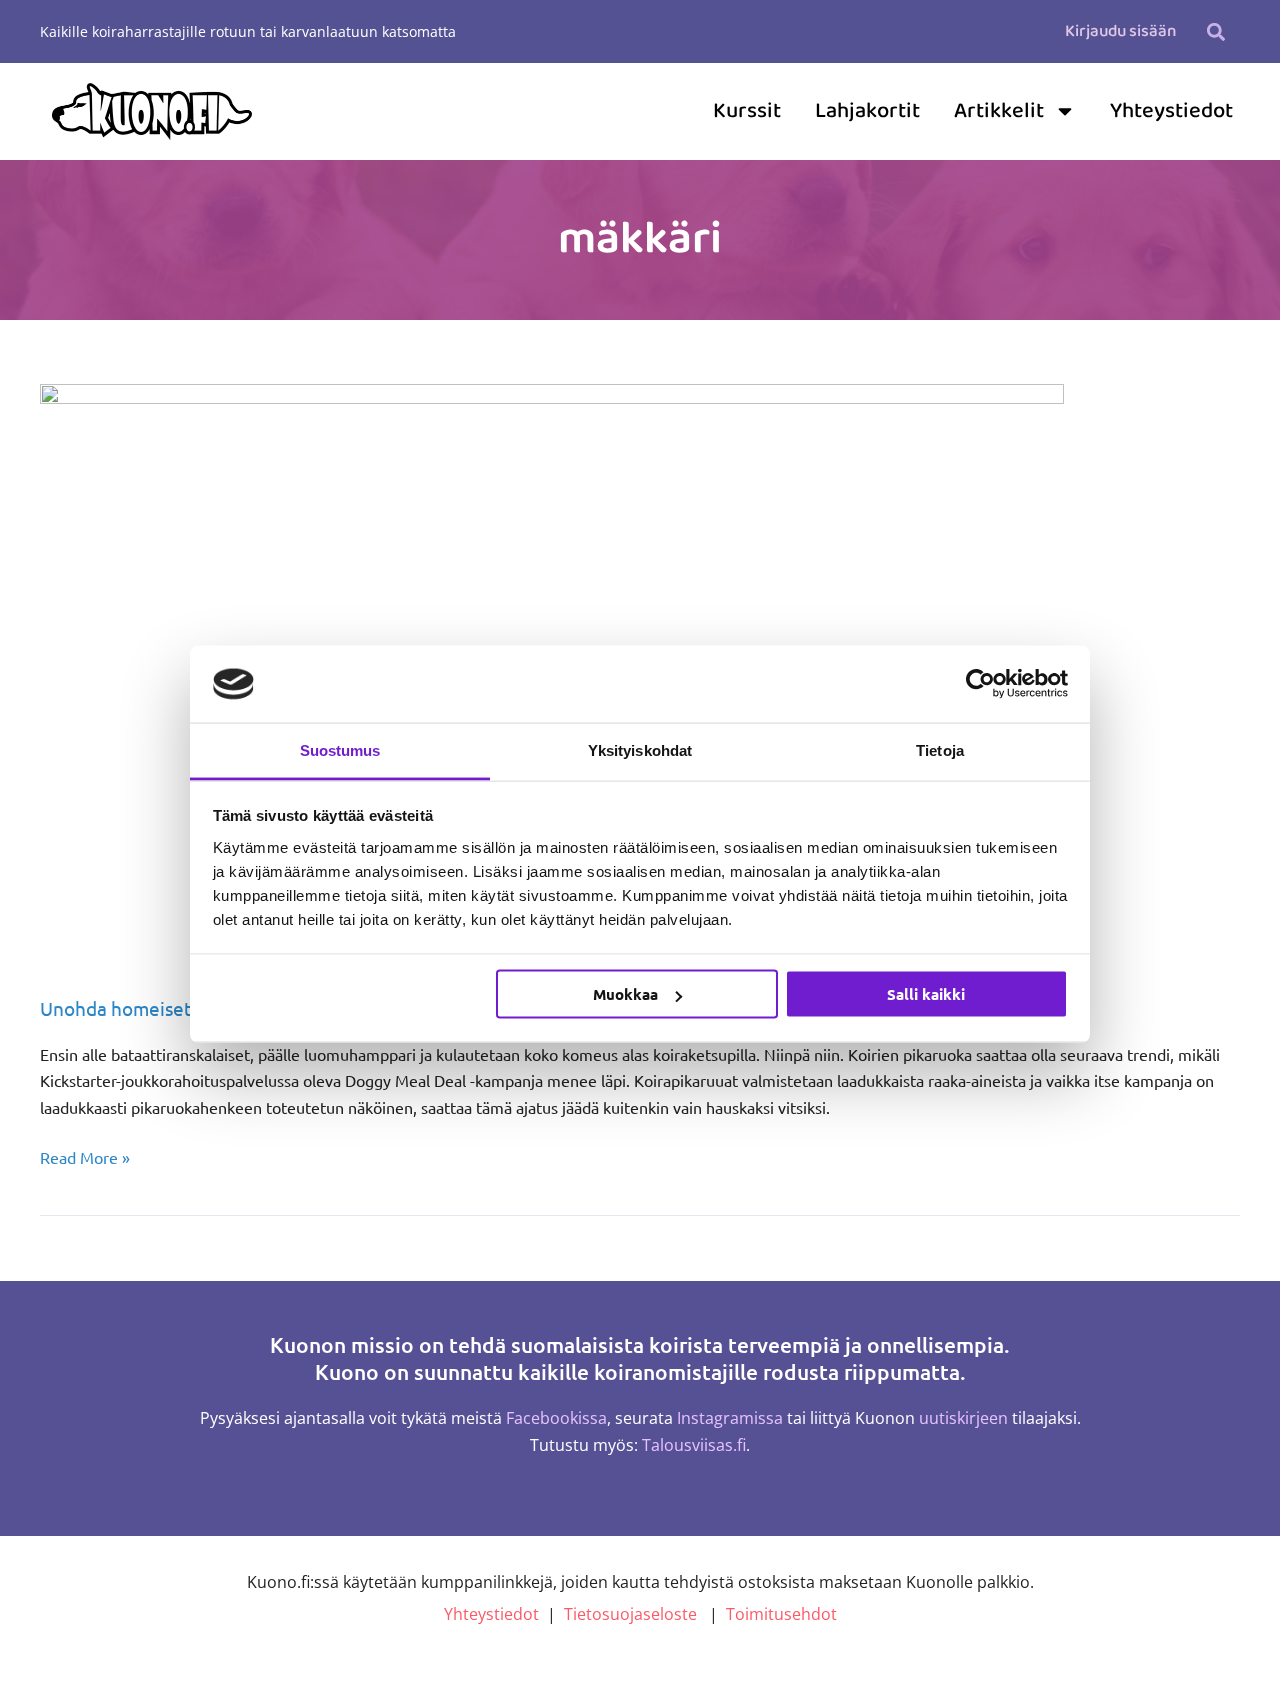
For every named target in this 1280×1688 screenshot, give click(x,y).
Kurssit (747, 111)
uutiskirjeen (963, 1418)
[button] (1215, 31)
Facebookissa (556, 1418)
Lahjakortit (867, 111)
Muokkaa (625, 994)
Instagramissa (730, 1418)
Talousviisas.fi (694, 1445)
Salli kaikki (926, 994)
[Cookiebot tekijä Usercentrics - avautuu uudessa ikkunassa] (980, 684)
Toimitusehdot (781, 1614)
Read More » (85, 1155)
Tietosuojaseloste (630, 1614)
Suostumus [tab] (340, 749)
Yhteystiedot (1171, 111)
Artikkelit (999, 111)
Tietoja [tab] (940, 749)
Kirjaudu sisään (1120, 31)
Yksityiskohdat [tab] (640, 749)
